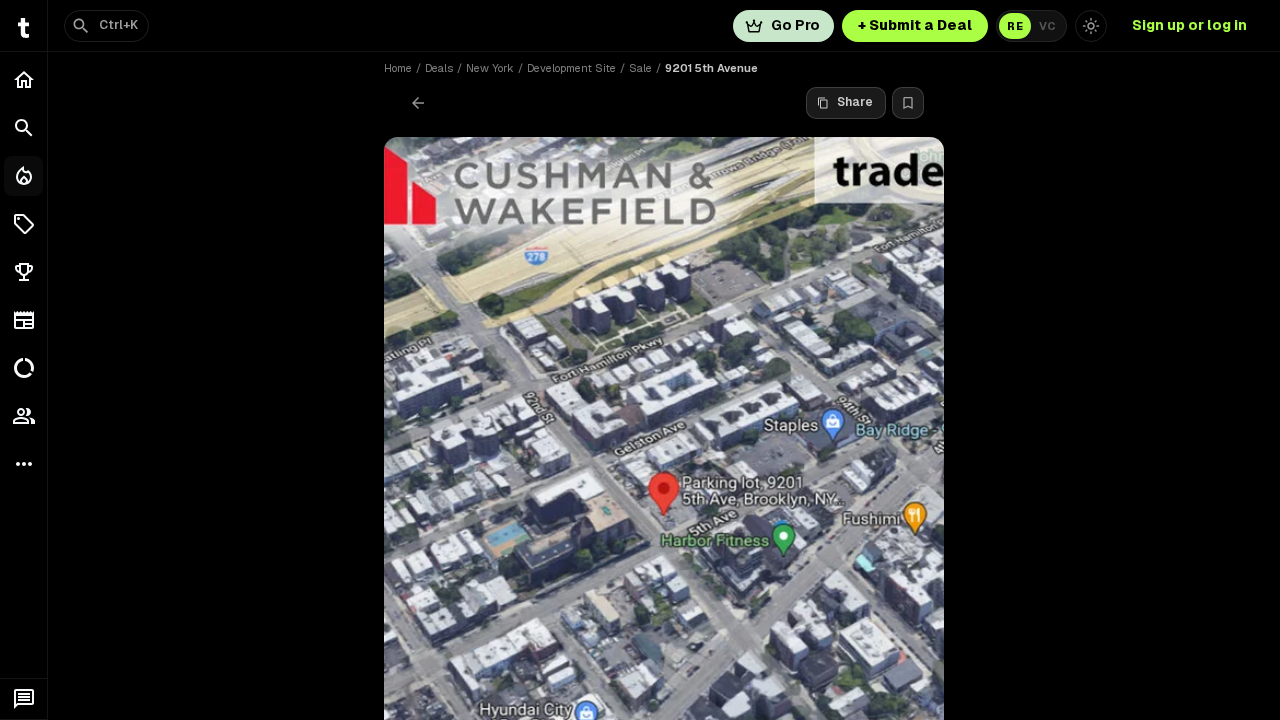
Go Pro (795, 25)
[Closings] (23, 176)
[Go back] (418, 103)
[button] (23, 224)
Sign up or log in (1189, 25)
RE (1015, 26)
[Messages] (23, 699)
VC (1047, 26)
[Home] (23, 80)
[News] (23, 320)
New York (490, 68)
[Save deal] (908, 103)
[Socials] (23, 416)
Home (398, 68)
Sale (640, 68)
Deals (439, 68)
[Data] (23, 368)
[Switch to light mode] (1091, 26)
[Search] (23, 128)
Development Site (571, 68)
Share (855, 102)
